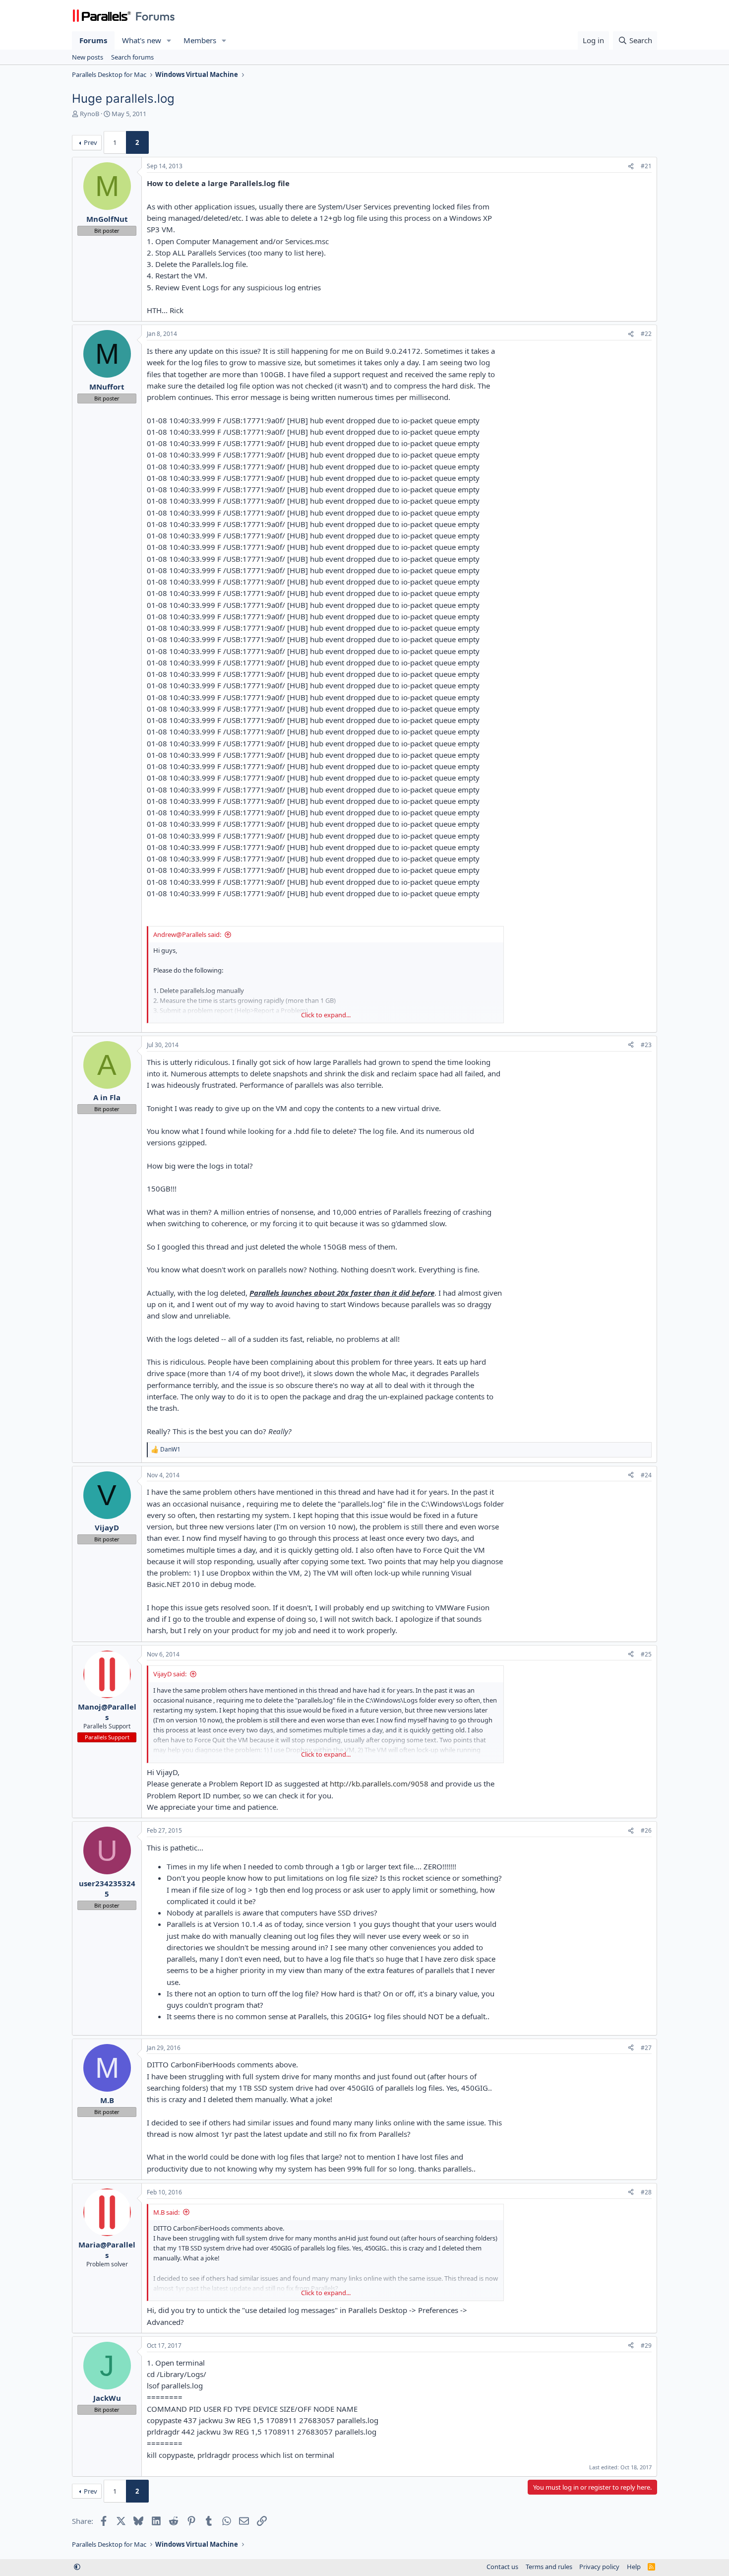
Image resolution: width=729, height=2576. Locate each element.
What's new (142, 40)
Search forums (132, 57)
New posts (88, 57)
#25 (646, 1654)
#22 (646, 334)
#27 (646, 2048)
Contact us (502, 2567)
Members (200, 40)
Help (634, 2567)
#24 (646, 1475)
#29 (646, 2345)
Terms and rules (549, 2567)
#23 (646, 1045)
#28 (646, 2192)
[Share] (631, 166)
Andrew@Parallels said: (187, 934)
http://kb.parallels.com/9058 (379, 1783)
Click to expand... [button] (326, 1015)
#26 (646, 1830)
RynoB (90, 114)
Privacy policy (599, 2567)
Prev (91, 142)
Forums (93, 40)
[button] (169, 40)
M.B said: (166, 2212)
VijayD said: (170, 1674)
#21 (646, 166)
